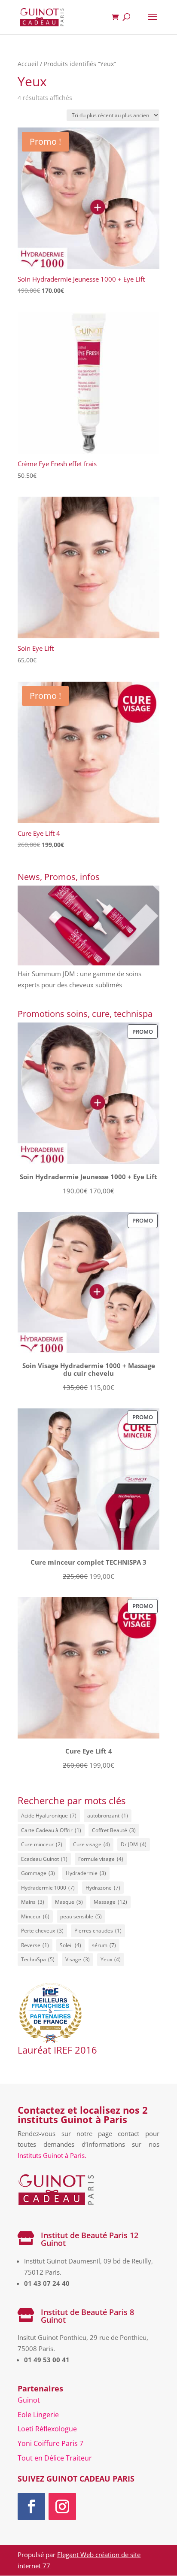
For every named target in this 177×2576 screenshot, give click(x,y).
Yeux (111, 1959)
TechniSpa (38, 1959)
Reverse (35, 1945)
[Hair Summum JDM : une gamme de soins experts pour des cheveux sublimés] (88, 927)
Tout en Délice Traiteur (55, 2458)
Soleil (70, 1945)
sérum (104, 1945)
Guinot (29, 2400)
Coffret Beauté (114, 1830)
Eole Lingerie (38, 2415)
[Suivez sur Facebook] (31, 2506)
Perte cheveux (42, 1931)
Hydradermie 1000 (48, 1888)
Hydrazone (103, 1888)
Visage (78, 1959)
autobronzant (108, 1816)
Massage (110, 1902)
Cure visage (92, 1844)
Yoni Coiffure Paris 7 (50, 2443)
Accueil (28, 64)
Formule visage (101, 1859)
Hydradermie (86, 1873)
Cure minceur (42, 1844)
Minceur (35, 1916)
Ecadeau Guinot (44, 1859)
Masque (69, 1902)
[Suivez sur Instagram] (62, 2506)
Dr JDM (134, 1844)
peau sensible (81, 1916)
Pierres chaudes (98, 1931)
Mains (33, 1902)
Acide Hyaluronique (49, 1816)
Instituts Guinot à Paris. (52, 2155)
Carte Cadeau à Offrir (51, 1830)
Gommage (38, 1873)
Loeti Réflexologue (47, 2429)
